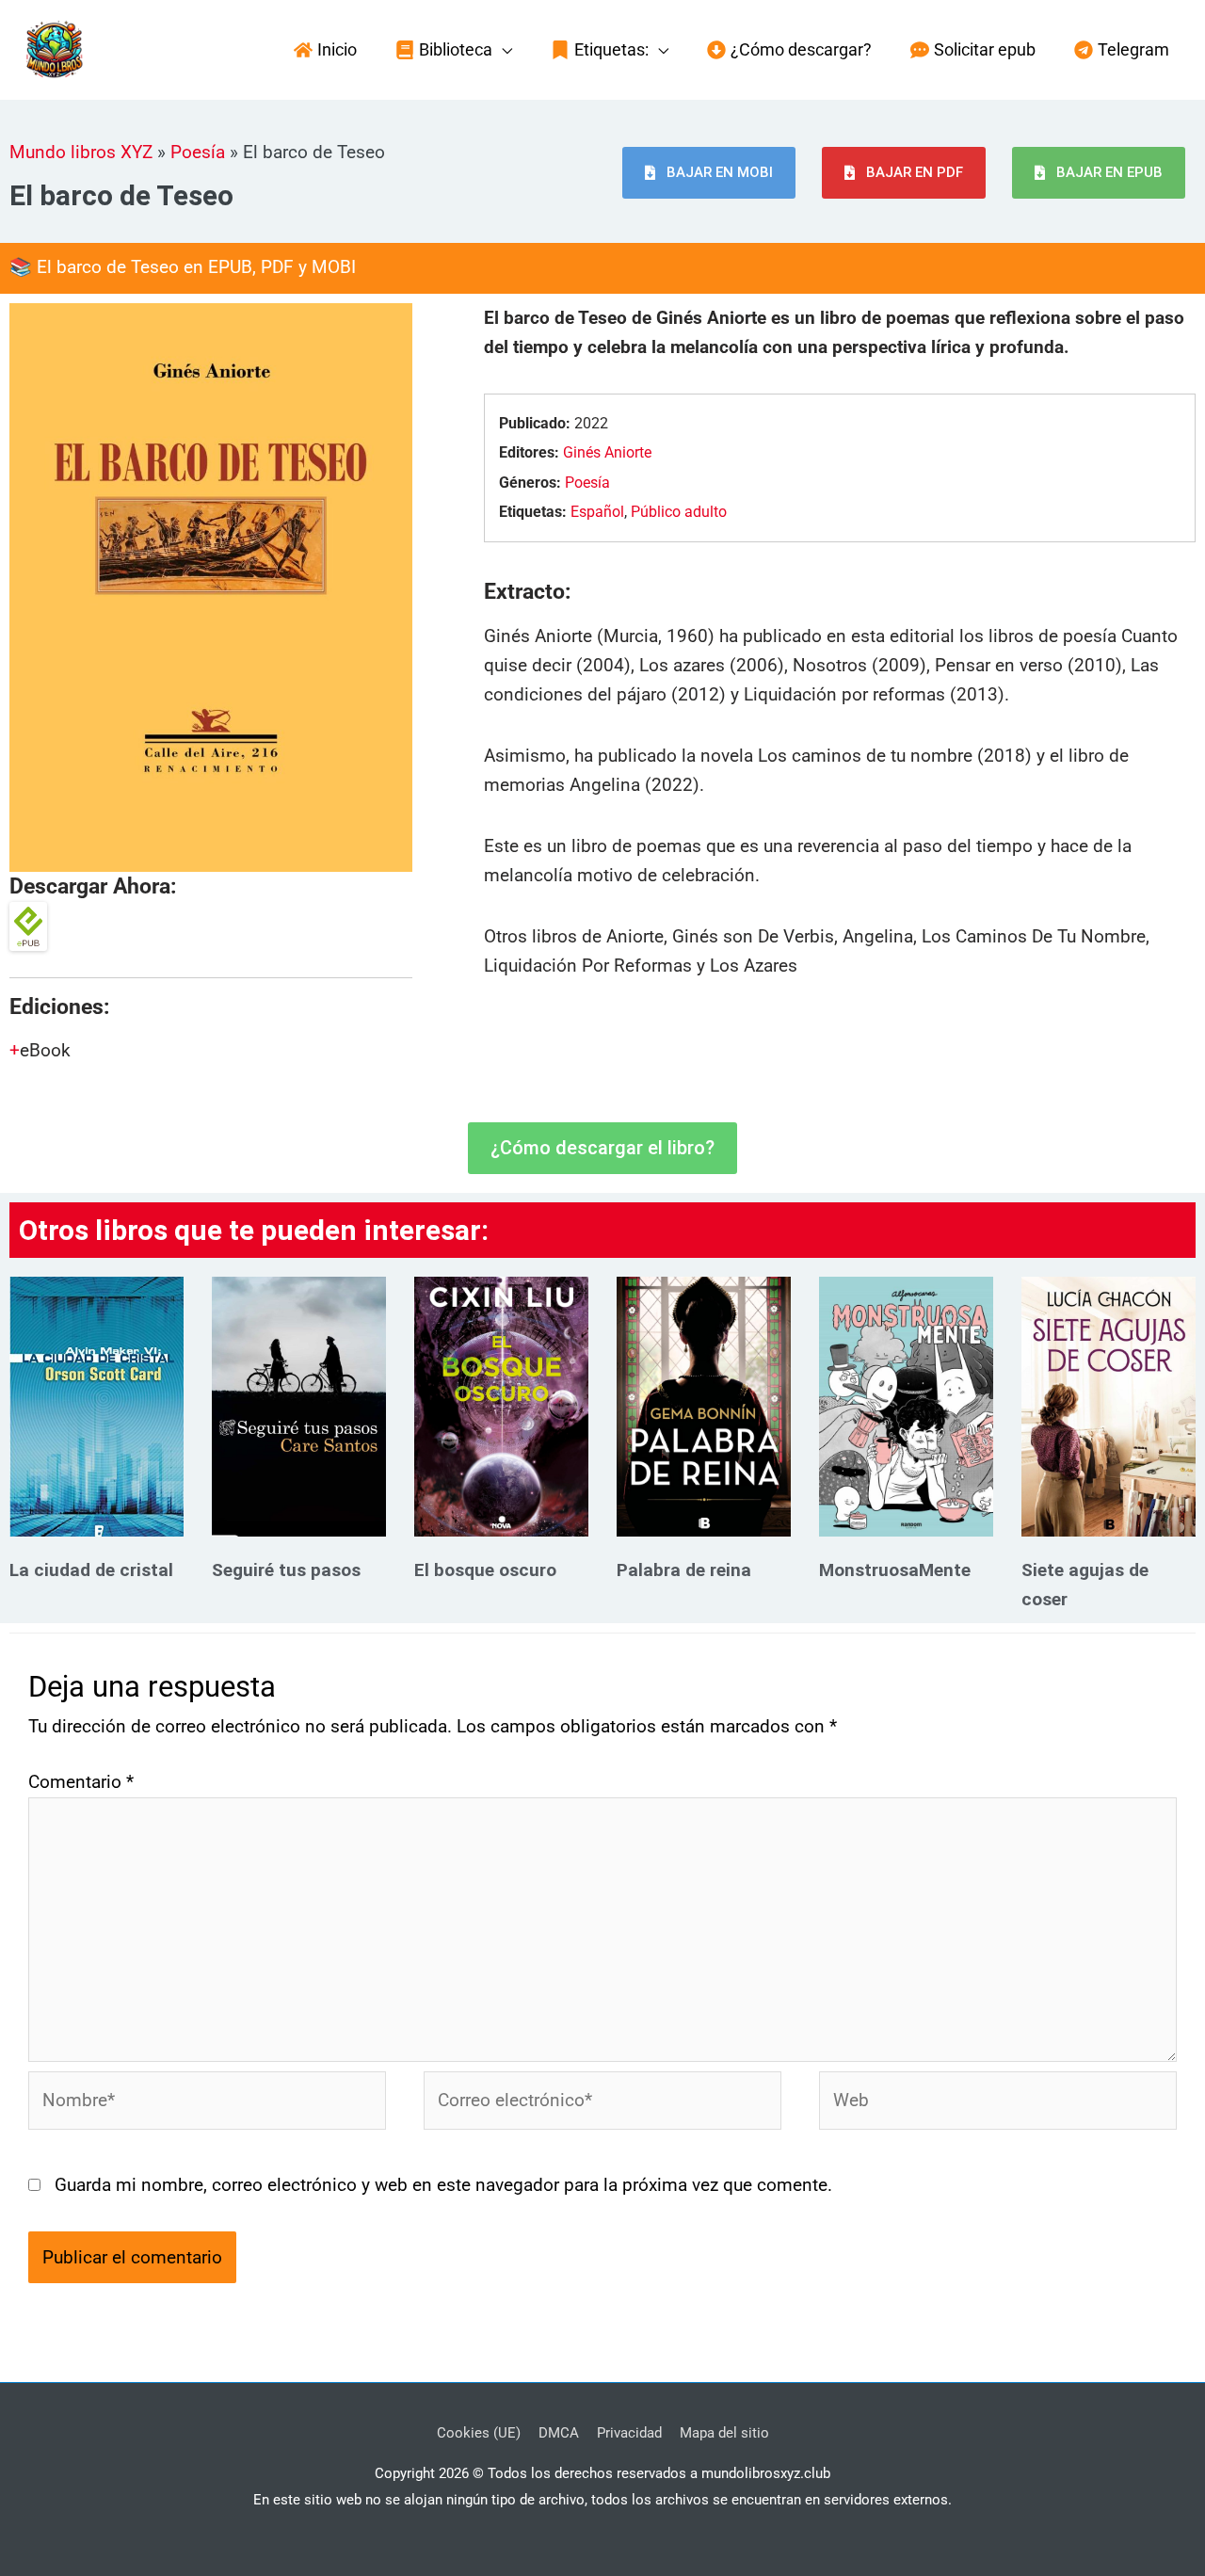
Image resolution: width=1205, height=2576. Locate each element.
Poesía (198, 152)
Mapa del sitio (724, 2433)
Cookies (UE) (479, 2433)
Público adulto (679, 512)
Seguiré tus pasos (286, 1570)
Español (597, 512)
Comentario (81, 1782)
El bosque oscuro (485, 1570)
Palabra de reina (684, 1570)
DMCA (559, 2433)
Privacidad (629, 2433)
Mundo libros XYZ (81, 152)
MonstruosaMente (895, 1570)
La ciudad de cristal (91, 1570)
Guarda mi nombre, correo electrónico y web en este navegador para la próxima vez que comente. (443, 2185)
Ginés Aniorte (607, 452)
